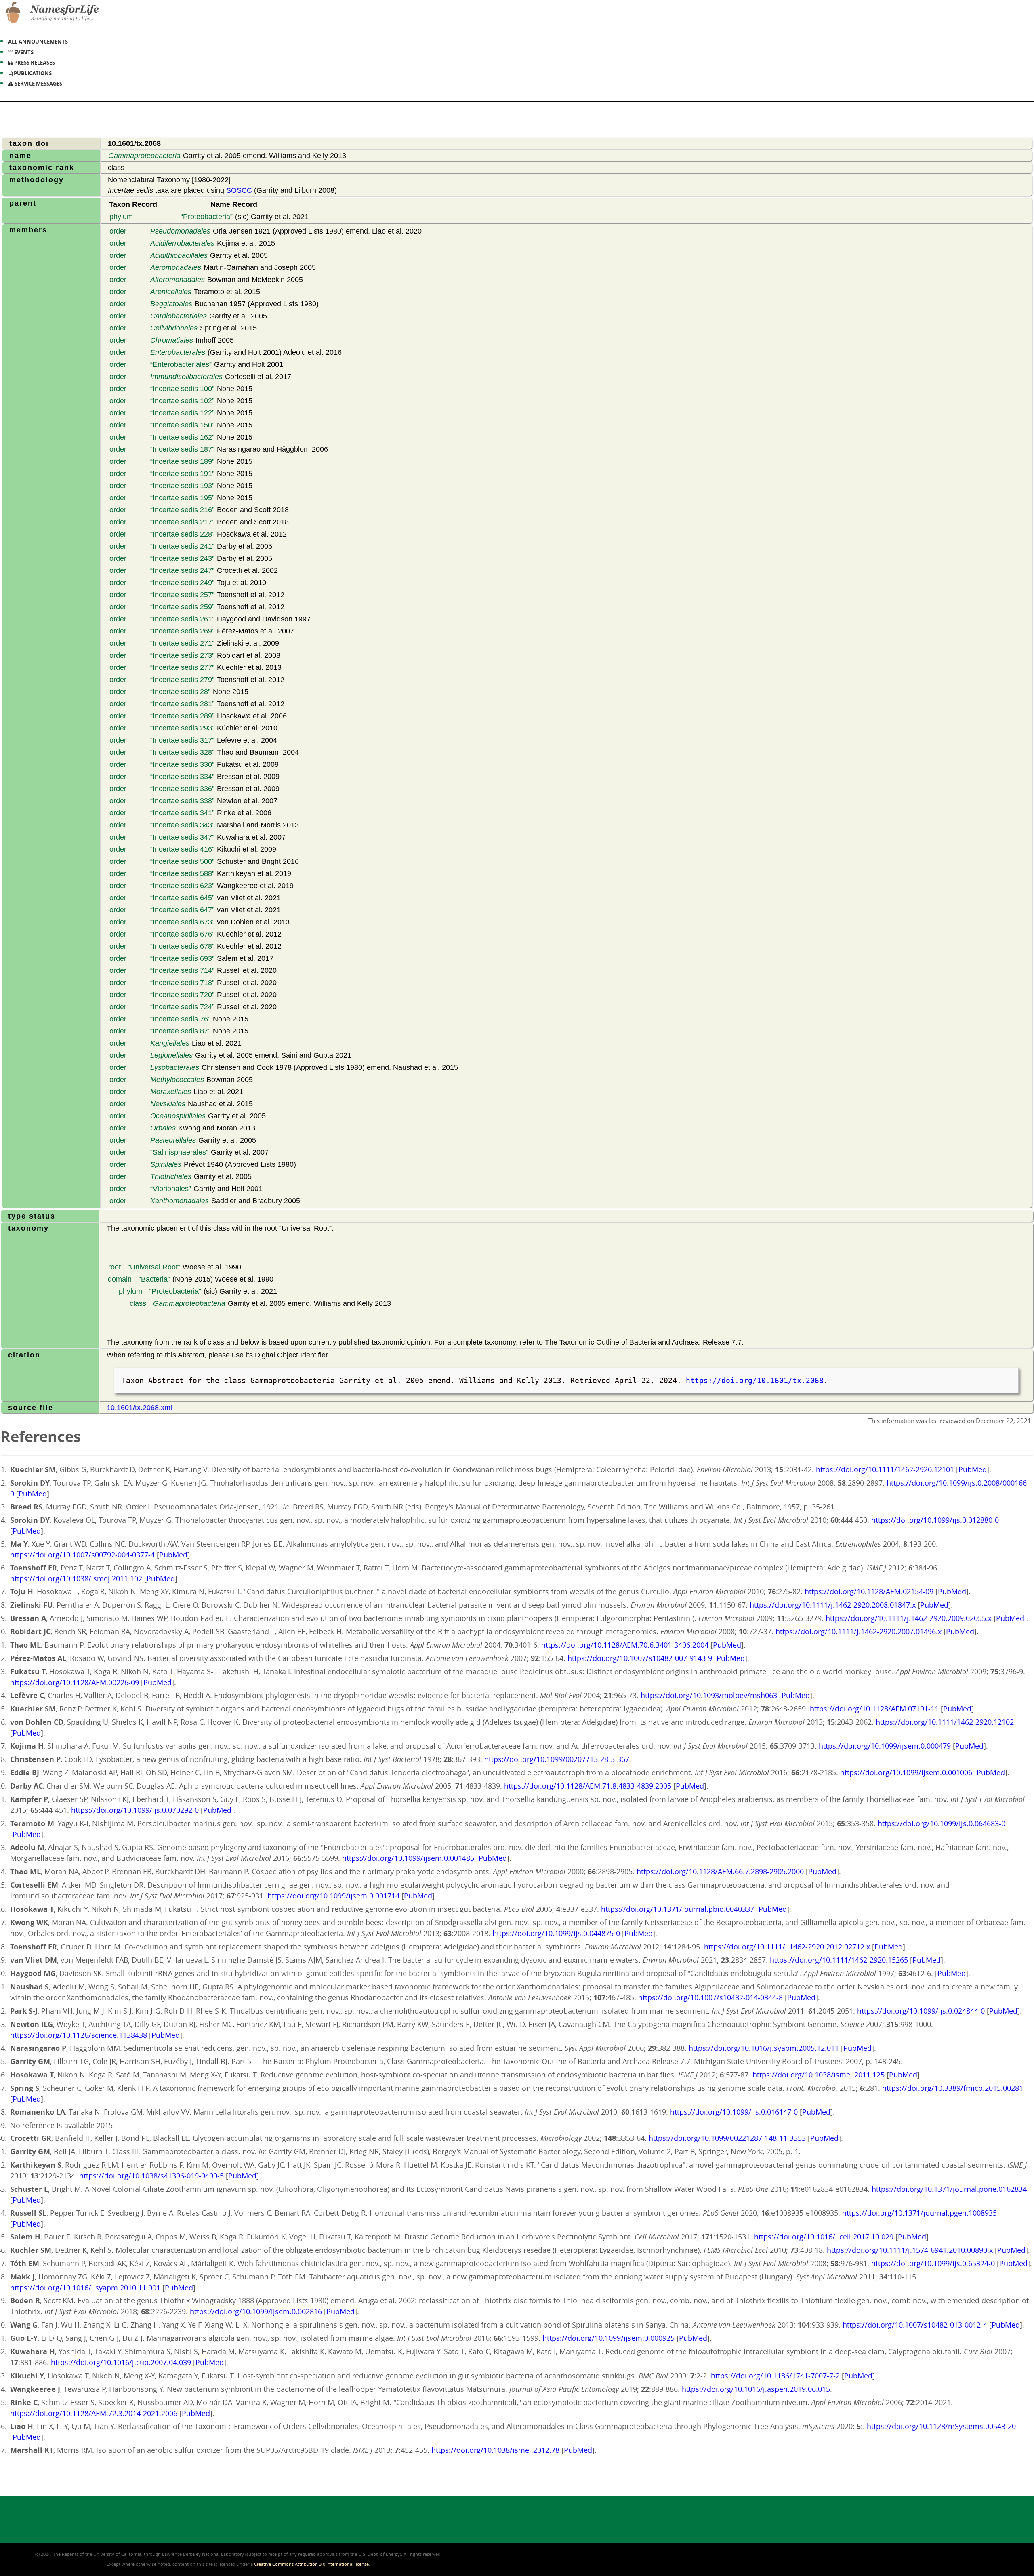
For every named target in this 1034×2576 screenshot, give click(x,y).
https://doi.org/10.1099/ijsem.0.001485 (408, 1858)
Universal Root (154, 1267)
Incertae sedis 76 (180, 1019)
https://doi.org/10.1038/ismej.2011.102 (76, 1578)
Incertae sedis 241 (182, 546)
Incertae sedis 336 (182, 789)
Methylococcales (177, 1080)
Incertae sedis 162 (182, 437)
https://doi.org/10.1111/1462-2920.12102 (945, 1722)
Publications (32, 73)
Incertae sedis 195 (182, 498)
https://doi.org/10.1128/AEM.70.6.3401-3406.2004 (625, 1645)
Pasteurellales (173, 1140)
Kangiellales (170, 1043)
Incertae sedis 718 (182, 983)
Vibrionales (171, 1189)
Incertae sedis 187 (182, 449)
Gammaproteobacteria (144, 156)
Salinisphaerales (179, 1152)
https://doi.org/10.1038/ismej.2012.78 (495, 2450)
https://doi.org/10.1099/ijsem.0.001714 (333, 1896)
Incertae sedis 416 (182, 849)
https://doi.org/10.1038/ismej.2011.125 (819, 2075)
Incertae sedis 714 (182, 970)
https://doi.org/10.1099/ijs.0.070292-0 (135, 1810)
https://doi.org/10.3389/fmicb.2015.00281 (953, 2088)
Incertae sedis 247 (182, 570)
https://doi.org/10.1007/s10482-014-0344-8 (710, 1997)
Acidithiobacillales (179, 255)
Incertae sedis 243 (182, 558)
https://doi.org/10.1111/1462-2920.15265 (839, 1960)
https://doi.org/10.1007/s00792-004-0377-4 (82, 1555)
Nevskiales (168, 1104)
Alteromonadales (178, 280)
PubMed (973, 1469)
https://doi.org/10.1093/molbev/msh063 (709, 1695)
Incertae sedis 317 (182, 740)
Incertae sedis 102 (182, 401)
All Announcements (38, 42)
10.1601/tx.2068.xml (139, 1408)
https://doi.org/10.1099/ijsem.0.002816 (256, 2311)
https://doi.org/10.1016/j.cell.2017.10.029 (824, 2237)
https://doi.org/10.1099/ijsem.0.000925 (608, 2338)
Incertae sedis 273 (182, 655)
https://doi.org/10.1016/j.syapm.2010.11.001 (85, 2288)
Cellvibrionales (174, 328)
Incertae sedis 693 (182, 958)
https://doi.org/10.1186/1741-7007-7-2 (775, 2376)
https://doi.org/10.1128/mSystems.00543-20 (941, 2426)
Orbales (163, 1128)
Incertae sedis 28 (180, 692)
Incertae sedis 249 (182, 583)
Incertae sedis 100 (182, 389)
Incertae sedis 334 (182, 777)
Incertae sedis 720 (182, 995)
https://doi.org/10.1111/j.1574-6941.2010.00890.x (910, 2250)
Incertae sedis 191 (182, 474)
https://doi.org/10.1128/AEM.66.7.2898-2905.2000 (720, 1871)
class (138, 1303)
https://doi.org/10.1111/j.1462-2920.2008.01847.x (833, 1605)
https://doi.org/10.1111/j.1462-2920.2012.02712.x (787, 1947)
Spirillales (166, 1164)
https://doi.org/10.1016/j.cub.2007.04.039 (121, 2362)
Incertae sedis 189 (182, 461)
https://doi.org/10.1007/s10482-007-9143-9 (640, 1658)
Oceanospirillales (178, 1116)
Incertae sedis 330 (182, 764)
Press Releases (34, 63)
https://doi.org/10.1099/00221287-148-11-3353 (727, 2138)
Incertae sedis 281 (182, 704)
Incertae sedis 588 (182, 873)
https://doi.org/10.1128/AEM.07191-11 (874, 1709)
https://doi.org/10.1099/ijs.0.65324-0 (933, 2263)
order (118, 231)
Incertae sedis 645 (182, 898)
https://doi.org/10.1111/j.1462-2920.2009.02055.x (909, 1618)
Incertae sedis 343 (182, 825)
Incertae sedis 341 (182, 813)
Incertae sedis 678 (182, 946)
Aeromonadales (176, 267)
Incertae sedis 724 (182, 1007)
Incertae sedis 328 (182, 752)
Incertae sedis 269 (182, 631)
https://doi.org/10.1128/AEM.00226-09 (75, 1682)
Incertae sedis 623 (182, 886)
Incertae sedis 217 (182, 522)
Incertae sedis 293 (182, 728)
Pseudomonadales (180, 231)
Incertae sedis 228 (182, 534)
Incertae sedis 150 (182, 425)
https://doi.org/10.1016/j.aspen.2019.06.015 (756, 2389)
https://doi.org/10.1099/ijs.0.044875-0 (556, 1933)
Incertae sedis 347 (182, 837)
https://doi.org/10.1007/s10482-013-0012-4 (915, 2325)
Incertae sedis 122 (182, 413)
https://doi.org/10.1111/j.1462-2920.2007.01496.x (859, 1631)
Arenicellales (171, 292)
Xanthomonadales (180, 1201)
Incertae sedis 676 (182, 934)
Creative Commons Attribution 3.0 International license (311, 2564)
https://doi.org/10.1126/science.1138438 (79, 2035)
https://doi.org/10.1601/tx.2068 (755, 1380)
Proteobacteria (207, 217)
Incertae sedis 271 (182, 643)
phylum (121, 217)
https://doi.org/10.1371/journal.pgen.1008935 (919, 2213)
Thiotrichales (171, 1176)
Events (23, 52)
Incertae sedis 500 (182, 861)
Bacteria (154, 1279)
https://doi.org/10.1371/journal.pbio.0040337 (678, 1909)
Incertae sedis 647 (182, 910)
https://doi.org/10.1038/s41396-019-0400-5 (151, 2176)
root (115, 1267)
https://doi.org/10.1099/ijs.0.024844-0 (921, 2011)
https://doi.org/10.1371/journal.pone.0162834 (949, 2189)
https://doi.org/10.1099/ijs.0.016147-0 (734, 2112)
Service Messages (38, 84)
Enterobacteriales (181, 364)
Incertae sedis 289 (182, 716)
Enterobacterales (178, 352)
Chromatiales (172, 340)
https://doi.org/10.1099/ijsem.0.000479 (885, 1746)
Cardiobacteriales (179, 316)
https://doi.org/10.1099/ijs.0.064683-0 (942, 1823)
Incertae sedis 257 (182, 595)
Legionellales (171, 1055)
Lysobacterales (175, 1067)
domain (120, 1279)
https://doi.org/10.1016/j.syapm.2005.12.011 (764, 2048)
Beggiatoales (171, 304)
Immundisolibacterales (186, 377)
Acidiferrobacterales (182, 243)
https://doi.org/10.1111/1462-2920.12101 (885, 1469)
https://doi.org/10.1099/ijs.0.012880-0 (935, 1520)
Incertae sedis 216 (182, 510)
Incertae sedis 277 (182, 667)
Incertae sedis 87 (180, 1031)
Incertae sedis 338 (182, 801)
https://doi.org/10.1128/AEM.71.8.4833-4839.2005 (588, 1786)
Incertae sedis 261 (182, 619)
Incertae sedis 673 (182, 922)
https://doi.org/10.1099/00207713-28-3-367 (557, 1759)
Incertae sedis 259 (182, 607)
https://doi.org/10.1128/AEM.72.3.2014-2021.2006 (94, 2413)
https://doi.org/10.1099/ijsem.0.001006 (906, 1772)
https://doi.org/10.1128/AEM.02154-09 (869, 1591)
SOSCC (239, 190)
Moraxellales (171, 1092)
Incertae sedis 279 (182, 680)
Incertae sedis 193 (182, 486)
